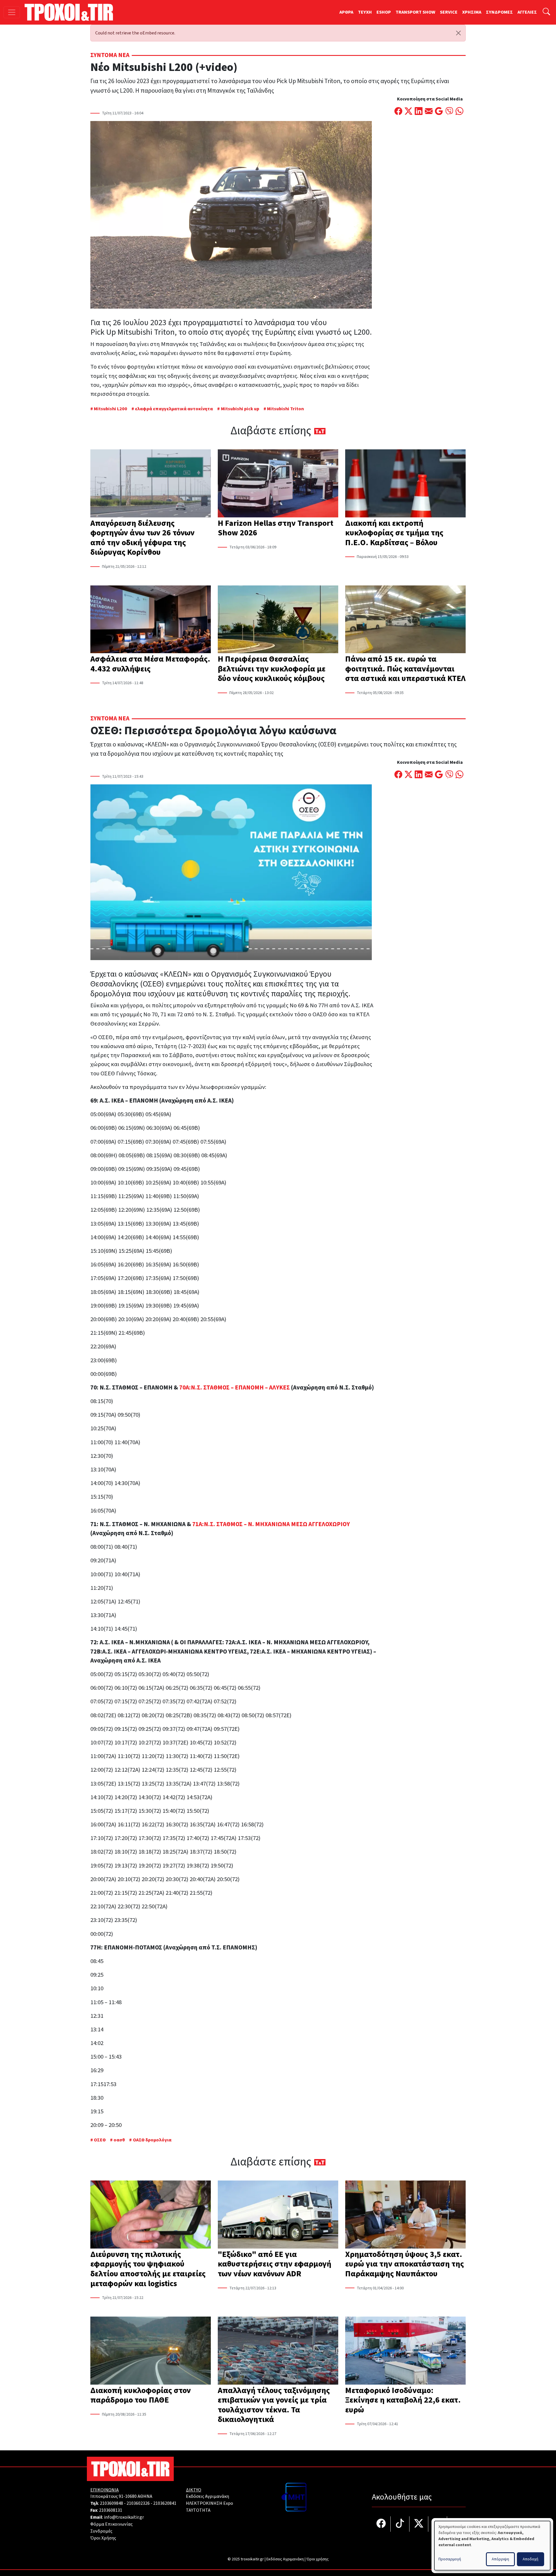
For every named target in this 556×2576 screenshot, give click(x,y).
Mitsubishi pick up (240, 409)
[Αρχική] (71, 12)
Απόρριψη (500, 2559)
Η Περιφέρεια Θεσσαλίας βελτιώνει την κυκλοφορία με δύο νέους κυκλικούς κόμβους (272, 669)
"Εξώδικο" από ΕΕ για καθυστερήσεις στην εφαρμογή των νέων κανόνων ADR (275, 2264)
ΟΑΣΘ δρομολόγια (152, 2140)
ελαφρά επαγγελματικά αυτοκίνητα (174, 409)
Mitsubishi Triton (285, 409)
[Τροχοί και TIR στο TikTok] (400, 2524)
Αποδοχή (531, 2559)
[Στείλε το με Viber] (449, 112)
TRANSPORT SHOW (415, 12)
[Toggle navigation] (12, 12)
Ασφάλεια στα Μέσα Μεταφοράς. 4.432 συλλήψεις (150, 664)
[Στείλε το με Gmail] (439, 112)
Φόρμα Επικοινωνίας (111, 2524)
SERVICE (449, 12)
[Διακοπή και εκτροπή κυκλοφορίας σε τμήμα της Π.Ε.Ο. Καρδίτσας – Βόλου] (405, 484)
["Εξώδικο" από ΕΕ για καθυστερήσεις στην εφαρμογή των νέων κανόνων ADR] (278, 2215)
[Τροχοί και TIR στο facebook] (381, 2524)
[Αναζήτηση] (546, 12)
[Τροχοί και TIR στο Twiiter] (419, 2524)
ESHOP (384, 12)
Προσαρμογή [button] (450, 2559)
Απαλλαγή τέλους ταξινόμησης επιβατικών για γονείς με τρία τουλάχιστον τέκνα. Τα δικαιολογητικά (274, 2405)
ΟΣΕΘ (100, 2140)
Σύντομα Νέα (110, 55)
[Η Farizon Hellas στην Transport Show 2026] (278, 484)
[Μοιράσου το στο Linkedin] (419, 112)
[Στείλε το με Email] (429, 112)
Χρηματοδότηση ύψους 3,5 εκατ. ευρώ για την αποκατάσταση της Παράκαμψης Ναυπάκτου (405, 2264)
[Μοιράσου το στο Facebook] (398, 112)
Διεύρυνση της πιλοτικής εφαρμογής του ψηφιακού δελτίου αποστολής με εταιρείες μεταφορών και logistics (148, 2269)
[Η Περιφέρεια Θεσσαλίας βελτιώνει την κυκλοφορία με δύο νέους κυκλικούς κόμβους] (278, 620)
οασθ (119, 2140)
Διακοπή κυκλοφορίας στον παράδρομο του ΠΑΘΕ (141, 2395)
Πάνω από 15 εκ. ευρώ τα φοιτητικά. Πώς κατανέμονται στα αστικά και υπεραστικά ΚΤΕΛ (405, 669)
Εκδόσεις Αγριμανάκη (207, 2496)
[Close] (458, 33)
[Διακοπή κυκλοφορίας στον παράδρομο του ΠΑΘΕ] (151, 2351)
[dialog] (492, 2546)
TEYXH (365, 12)
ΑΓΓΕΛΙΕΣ (527, 12)
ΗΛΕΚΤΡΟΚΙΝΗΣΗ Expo (210, 2503)
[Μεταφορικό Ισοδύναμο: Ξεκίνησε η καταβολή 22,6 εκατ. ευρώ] (405, 2351)
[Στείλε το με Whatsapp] (459, 112)
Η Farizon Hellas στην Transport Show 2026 (276, 528)
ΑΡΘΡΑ (346, 12)
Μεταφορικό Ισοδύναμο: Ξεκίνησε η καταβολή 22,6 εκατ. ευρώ (403, 2400)
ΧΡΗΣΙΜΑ (472, 12)
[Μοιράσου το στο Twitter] (408, 112)
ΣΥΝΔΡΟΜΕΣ (499, 12)
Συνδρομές (101, 2531)
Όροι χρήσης (318, 2559)
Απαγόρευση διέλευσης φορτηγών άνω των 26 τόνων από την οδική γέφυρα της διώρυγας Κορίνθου (142, 538)
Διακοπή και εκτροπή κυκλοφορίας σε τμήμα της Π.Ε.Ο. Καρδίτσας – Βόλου (394, 533)
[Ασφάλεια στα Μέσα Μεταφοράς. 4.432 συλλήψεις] (151, 620)
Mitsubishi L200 (110, 409)
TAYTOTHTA (198, 2510)
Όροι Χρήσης (103, 2538)
